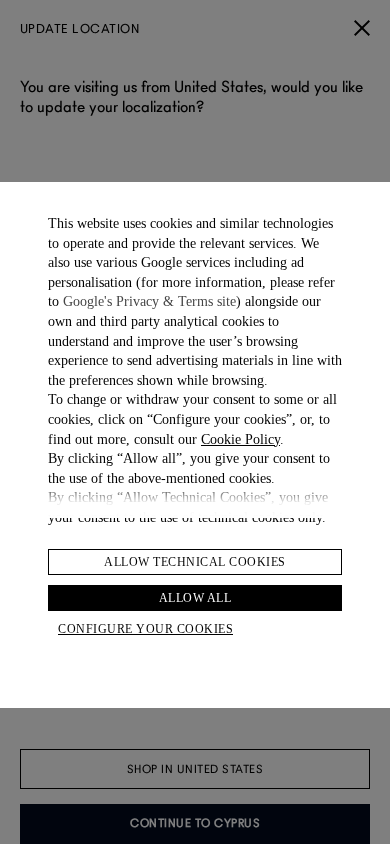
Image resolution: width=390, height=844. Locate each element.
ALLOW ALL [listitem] (195, 598)
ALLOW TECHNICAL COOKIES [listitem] (195, 562)
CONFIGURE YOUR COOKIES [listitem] (145, 629)
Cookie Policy (240, 439)
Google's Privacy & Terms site (149, 301)
